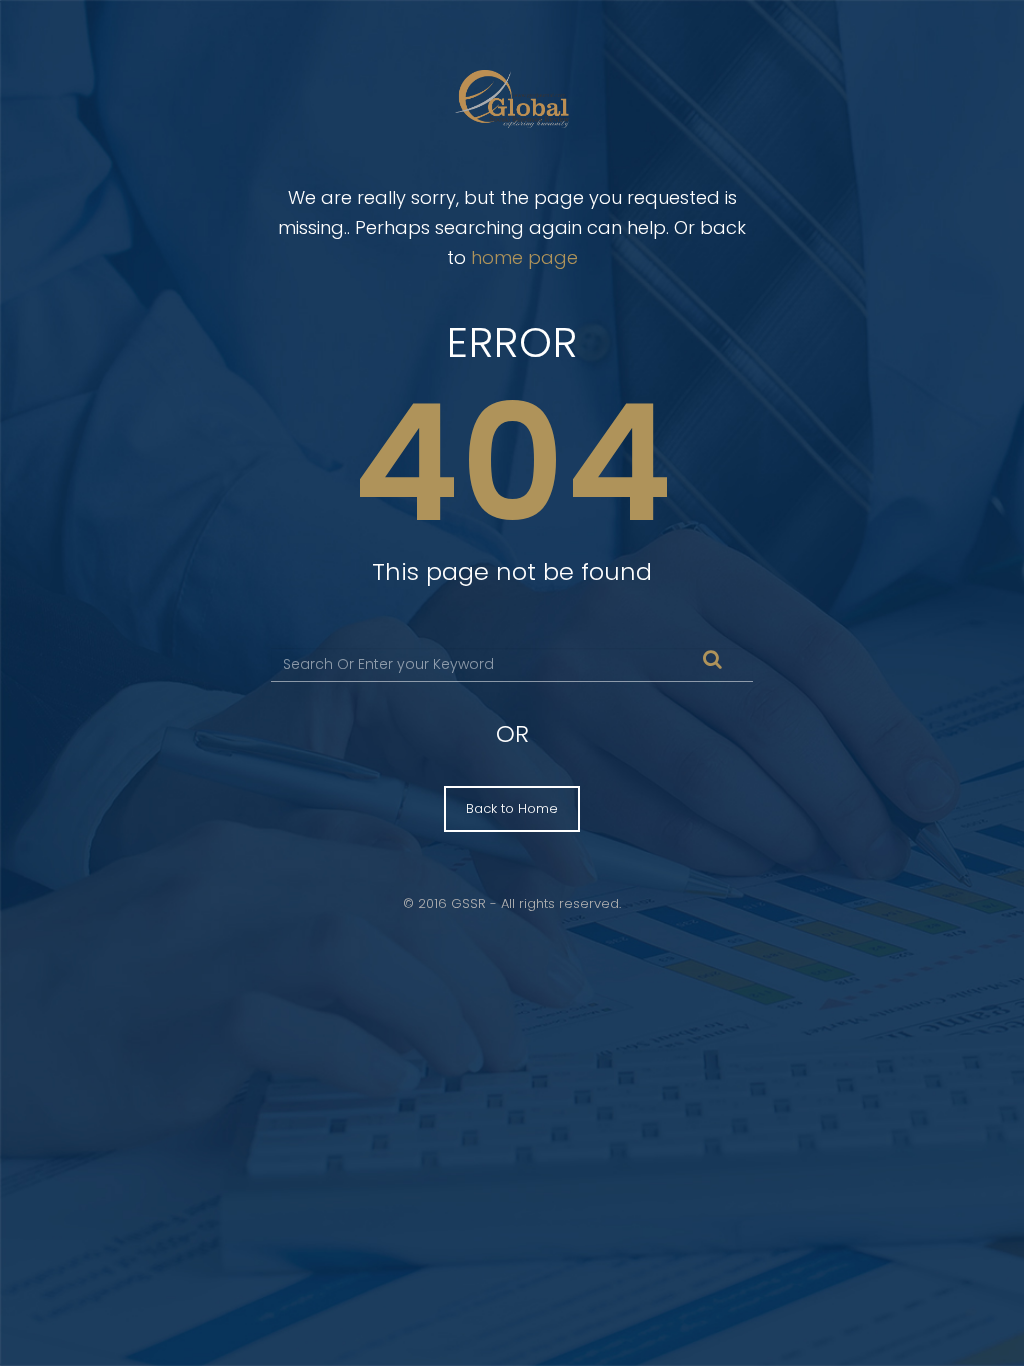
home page (524, 257)
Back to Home (512, 808)
